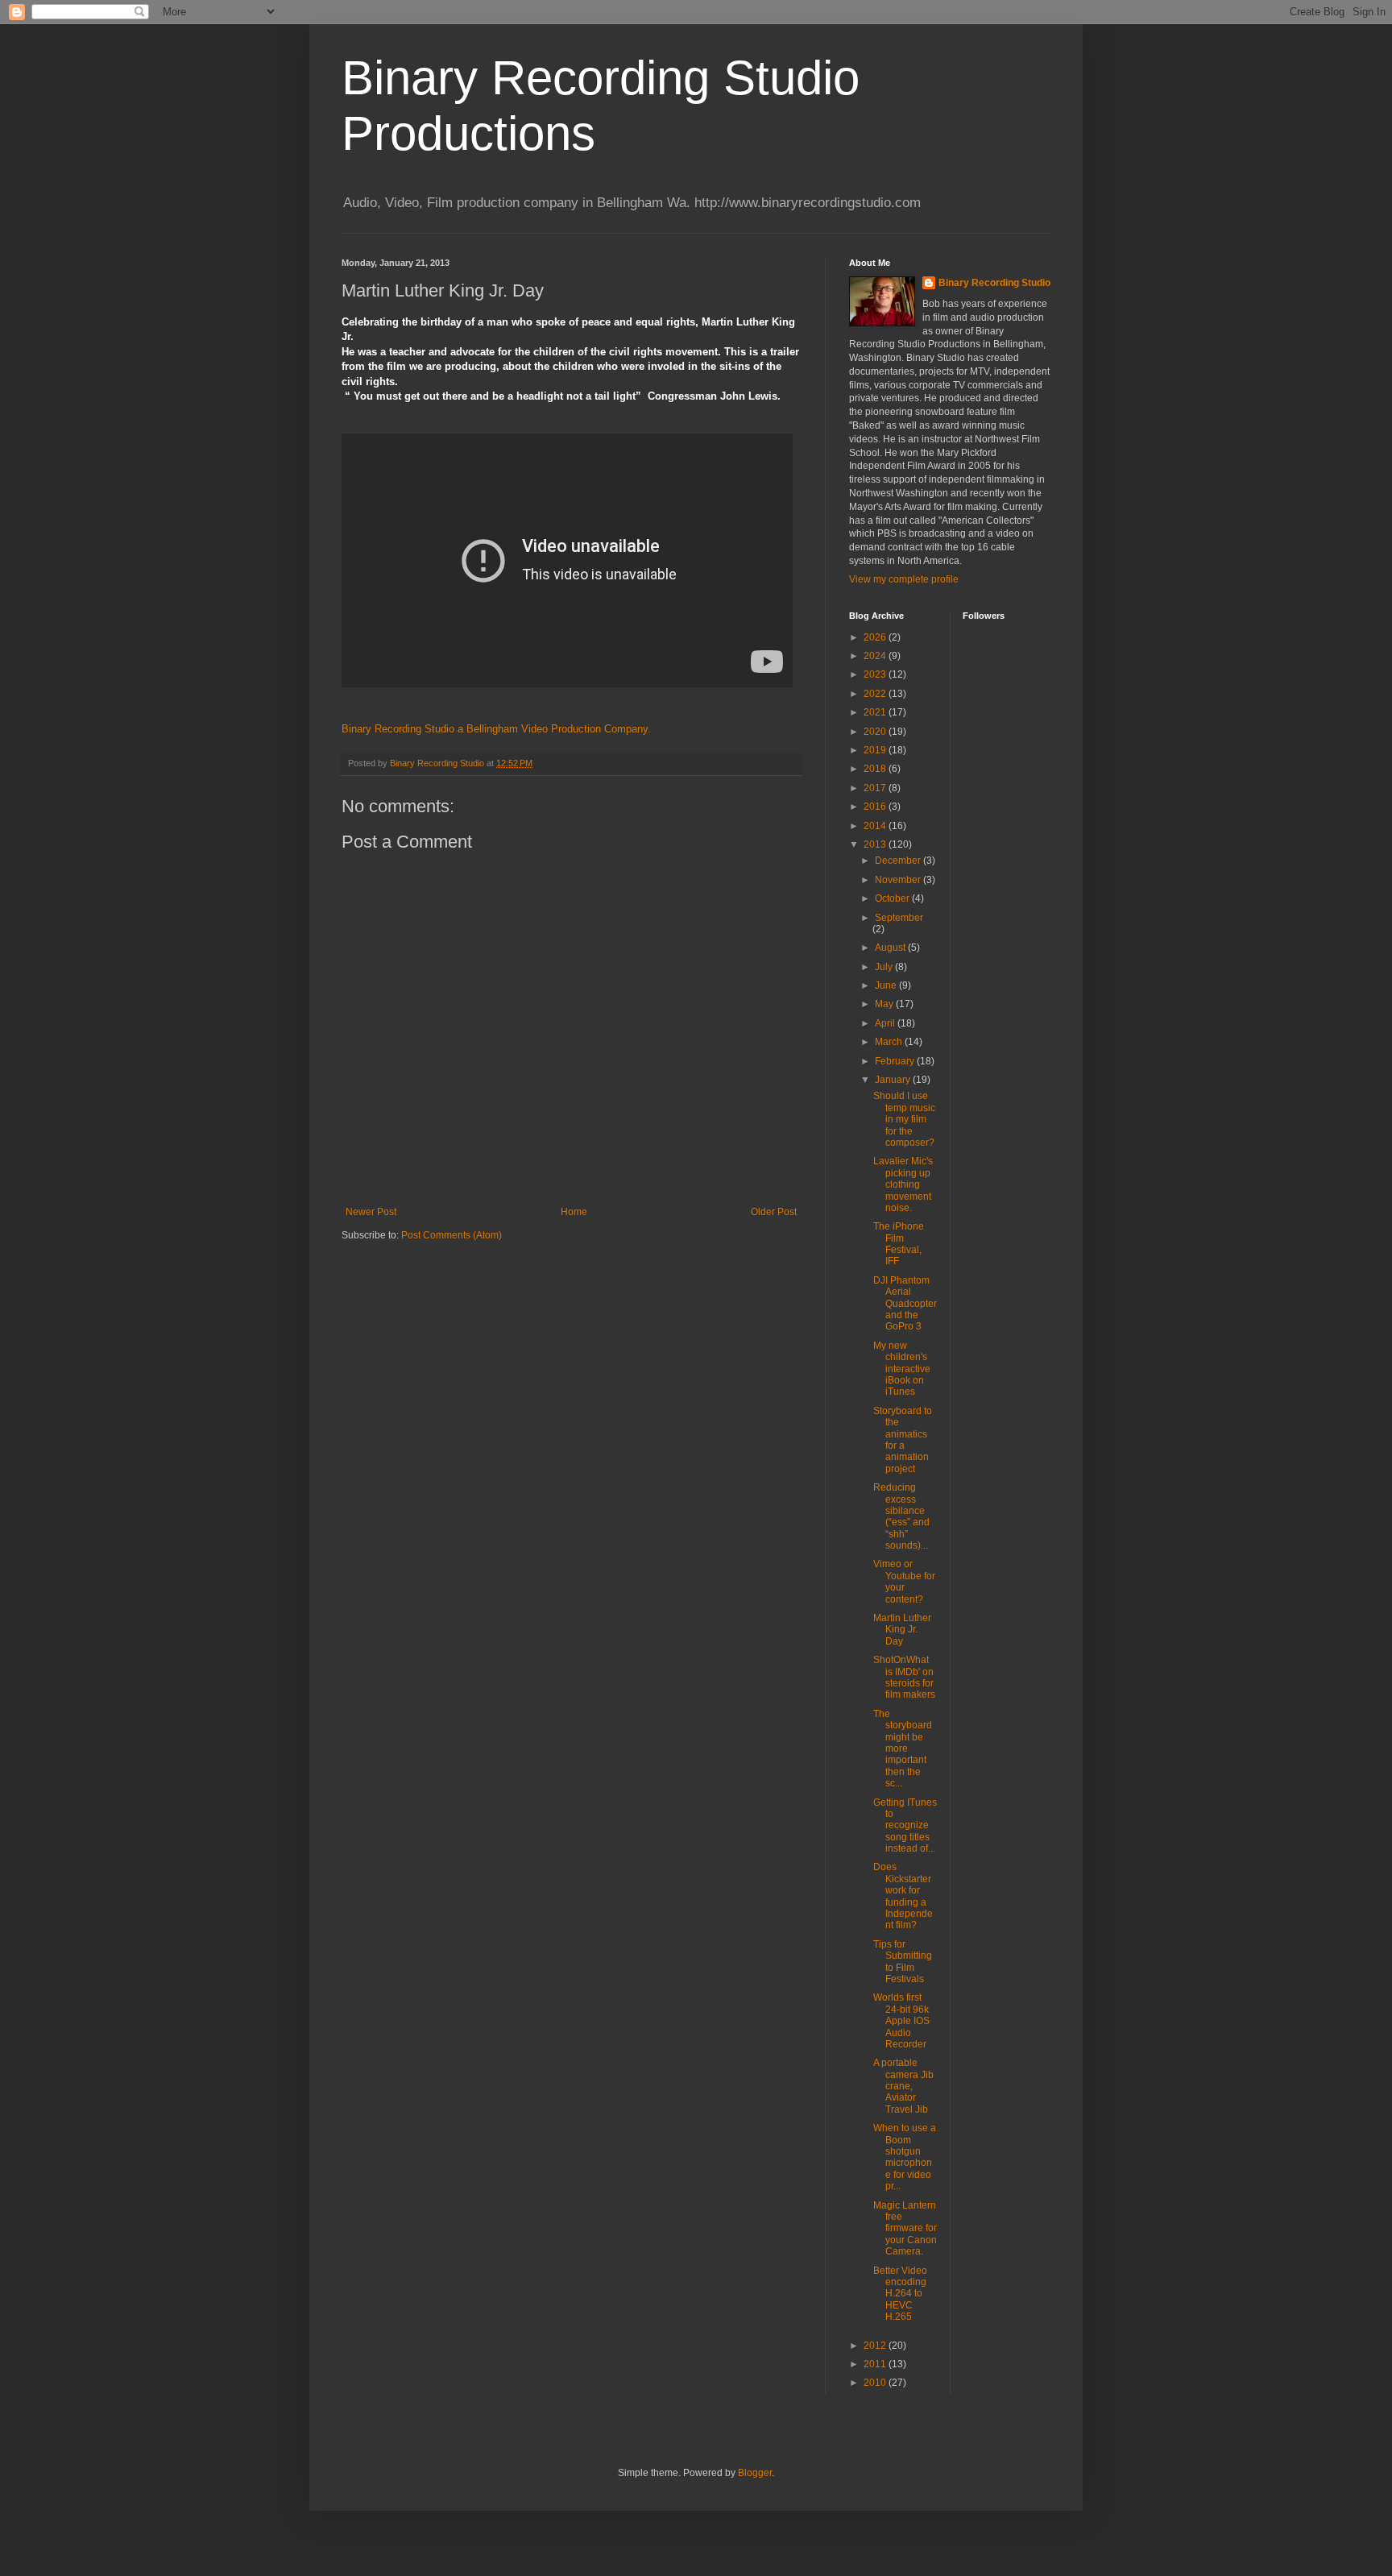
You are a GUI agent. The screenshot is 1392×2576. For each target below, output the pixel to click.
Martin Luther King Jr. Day (902, 1630)
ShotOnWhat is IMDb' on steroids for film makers (904, 1677)
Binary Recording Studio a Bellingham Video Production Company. (496, 729)
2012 (876, 2346)
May (885, 1004)
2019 (876, 750)
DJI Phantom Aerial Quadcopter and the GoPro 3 (905, 1304)
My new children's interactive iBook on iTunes (902, 1369)
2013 (876, 844)
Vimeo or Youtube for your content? (904, 1581)
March (890, 1042)
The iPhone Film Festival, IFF (899, 1244)
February (896, 1061)
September (899, 918)
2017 (876, 788)
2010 (876, 2383)
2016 (876, 807)
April (886, 1023)
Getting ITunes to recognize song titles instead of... (905, 1826)
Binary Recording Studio (994, 283)
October (893, 898)
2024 (876, 656)
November (899, 880)
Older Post (774, 1212)
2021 (876, 712)
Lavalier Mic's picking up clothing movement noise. (903, 1184)
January (894, 1080)
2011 (876, 2364)
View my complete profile (904, 579)
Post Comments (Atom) (452, 1235)
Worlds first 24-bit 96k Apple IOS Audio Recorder (901, 2021)
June (887, 985)
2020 (876, 732)
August (891, 948)
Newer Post (371, 1212)
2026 (876, 637)
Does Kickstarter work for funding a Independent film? (903, 1896)
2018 (876, 769)
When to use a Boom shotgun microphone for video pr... (905, 2157)
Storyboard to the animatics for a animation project (903, 1440)
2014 (876, 826)
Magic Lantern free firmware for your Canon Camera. (905, 2229)
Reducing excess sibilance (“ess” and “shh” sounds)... (901, 1516)
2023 (876, 674)
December (899, 861)
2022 (876, 694)
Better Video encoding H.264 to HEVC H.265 (900, 2294)
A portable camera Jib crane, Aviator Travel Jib (903, 2086)
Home (574, 1212)
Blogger (755, 2473)
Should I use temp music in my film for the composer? (904, 1119)
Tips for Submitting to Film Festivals (903, 1962)
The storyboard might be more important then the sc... (903, 1748)
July (885, 967)
